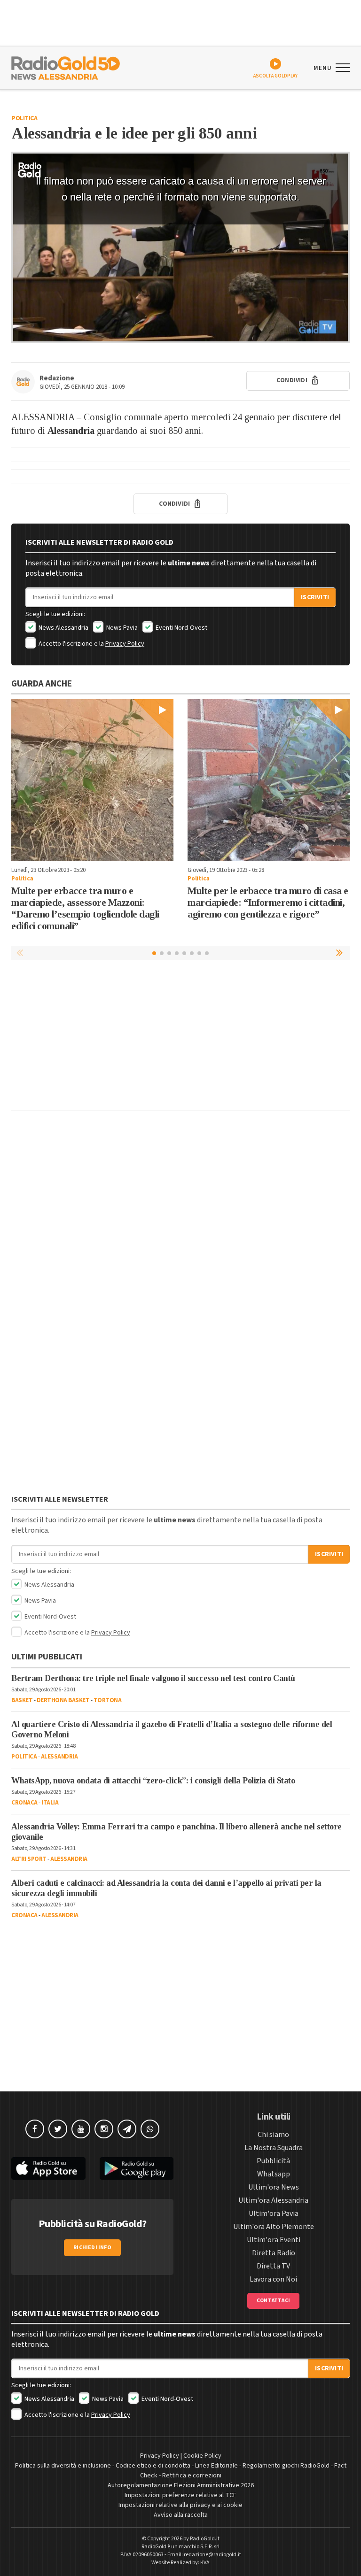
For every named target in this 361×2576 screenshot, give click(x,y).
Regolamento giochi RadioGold (286, 2466)
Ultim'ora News (274, 2187)
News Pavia (121, 628)
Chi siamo (273, 2135)
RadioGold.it (205, 2539)
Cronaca (24, 1803)
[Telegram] (127, 2129)
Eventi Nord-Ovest (181, 628)
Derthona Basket (63, 1700)
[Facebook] (35, 2129)
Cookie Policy (202, 2456)
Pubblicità (273, 2161)
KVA (205, 2563)
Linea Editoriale (216, 2466)
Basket (22, 1700)
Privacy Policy (125, 644)
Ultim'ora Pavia (274, 2214)
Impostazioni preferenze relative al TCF (180, 2495)
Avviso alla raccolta (181, 2515)
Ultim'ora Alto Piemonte (274, 2227)
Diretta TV (273, 2266)
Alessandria (59, 1757)
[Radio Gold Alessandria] (66, 67)
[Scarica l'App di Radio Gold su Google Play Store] (137, 2169)
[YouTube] (81, 2129)
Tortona (108, 1700)
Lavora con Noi (273, 2279)
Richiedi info (92, 2248)
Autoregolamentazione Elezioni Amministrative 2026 (181, 2485)
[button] (340, 953)
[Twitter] (58, 2129)
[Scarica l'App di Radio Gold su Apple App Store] (48, 2169)
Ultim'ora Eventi (274, 2240)
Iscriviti (315, 597)
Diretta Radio (274, 2253)
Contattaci (273, 2301)
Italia (50, 1803)
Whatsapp (274, 2174)
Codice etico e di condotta (153, 2466)
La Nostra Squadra (274, 2148)
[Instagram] (104, 2129)
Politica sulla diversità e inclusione (63, 2466)
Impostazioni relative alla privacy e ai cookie (180, 2505)
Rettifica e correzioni (192, 2476)
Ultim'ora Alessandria (273, 2200)
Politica (24, 118)
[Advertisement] (180, 1038)
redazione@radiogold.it (212, 2555)
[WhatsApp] (150, 2129)
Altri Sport (29, 1859)
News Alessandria (63, 628)
